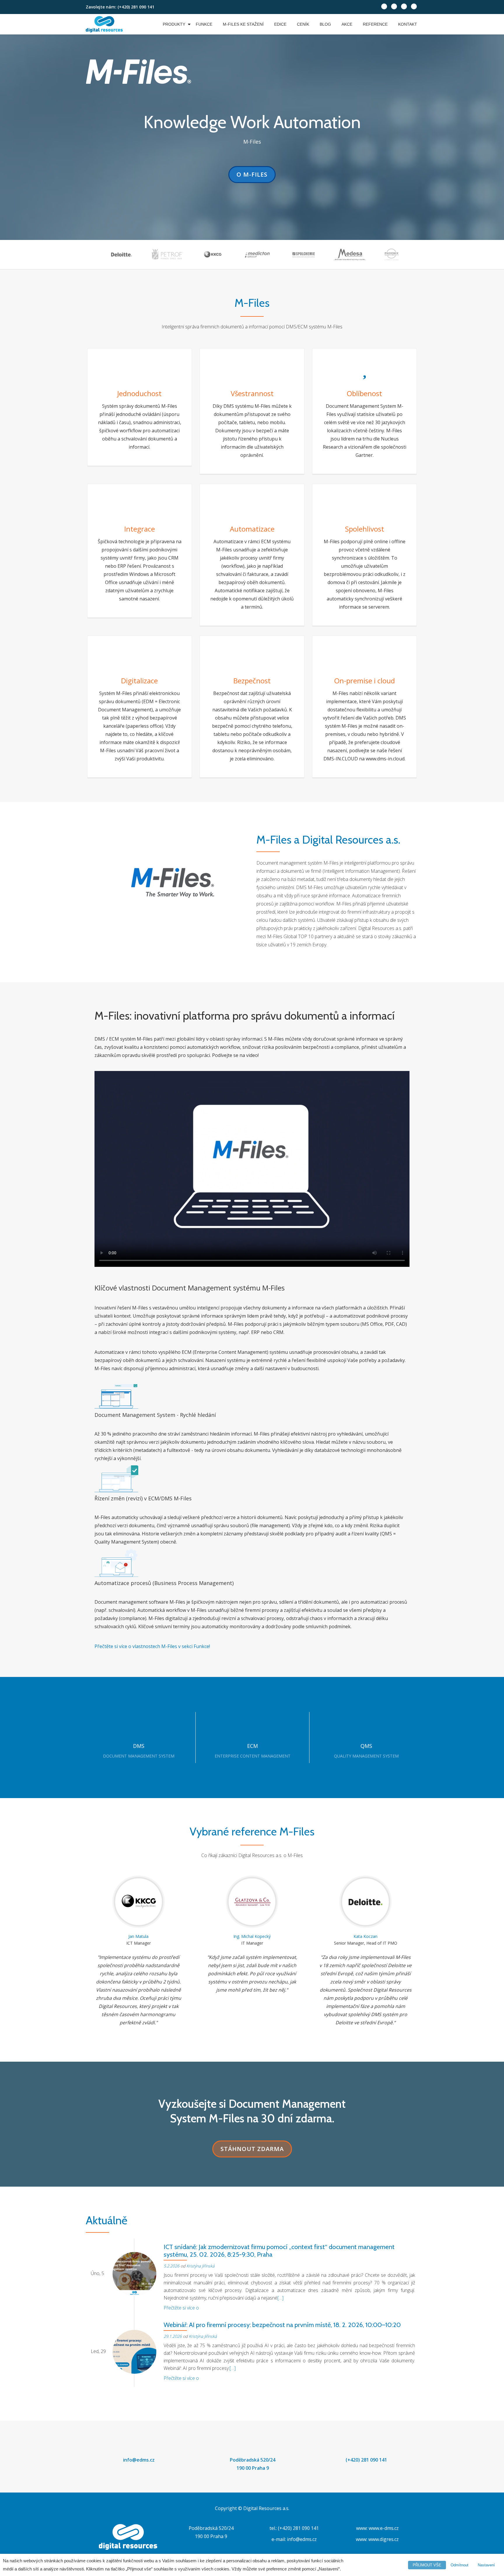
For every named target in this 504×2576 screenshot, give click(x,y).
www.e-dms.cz (384, 2528)
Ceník (303, 24)
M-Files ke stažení (243, 24)
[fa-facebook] (394, 8)
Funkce (204, 24)
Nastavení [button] (486, 2565)
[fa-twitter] (384, 8)
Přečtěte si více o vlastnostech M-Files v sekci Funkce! (152, 1646)
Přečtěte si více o (181, 2308)
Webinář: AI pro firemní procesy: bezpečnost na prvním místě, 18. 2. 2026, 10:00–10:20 (282, 2325)
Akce (347, 24)
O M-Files (253, 172)
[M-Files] (105, 24)
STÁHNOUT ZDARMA (252, 2147)
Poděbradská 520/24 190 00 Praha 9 (253, 2464)
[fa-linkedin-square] (404, 8)
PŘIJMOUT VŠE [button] (427, 2565)
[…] (280, 2298)
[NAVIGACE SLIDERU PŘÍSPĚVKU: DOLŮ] (399, 2221)
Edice (280, 24)
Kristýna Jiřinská (200, 2266)
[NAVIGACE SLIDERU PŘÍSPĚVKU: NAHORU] (414, 2221)
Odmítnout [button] (460, 2565)
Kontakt (408, 24)
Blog (325, 24)
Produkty (174, 24)
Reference (375, 24)
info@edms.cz (139, 2460)
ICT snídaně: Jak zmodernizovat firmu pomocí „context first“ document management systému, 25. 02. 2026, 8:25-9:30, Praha (279, 2251)
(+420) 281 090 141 (366, 2460)
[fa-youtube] (414, 8)
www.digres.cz (384, 2539)
